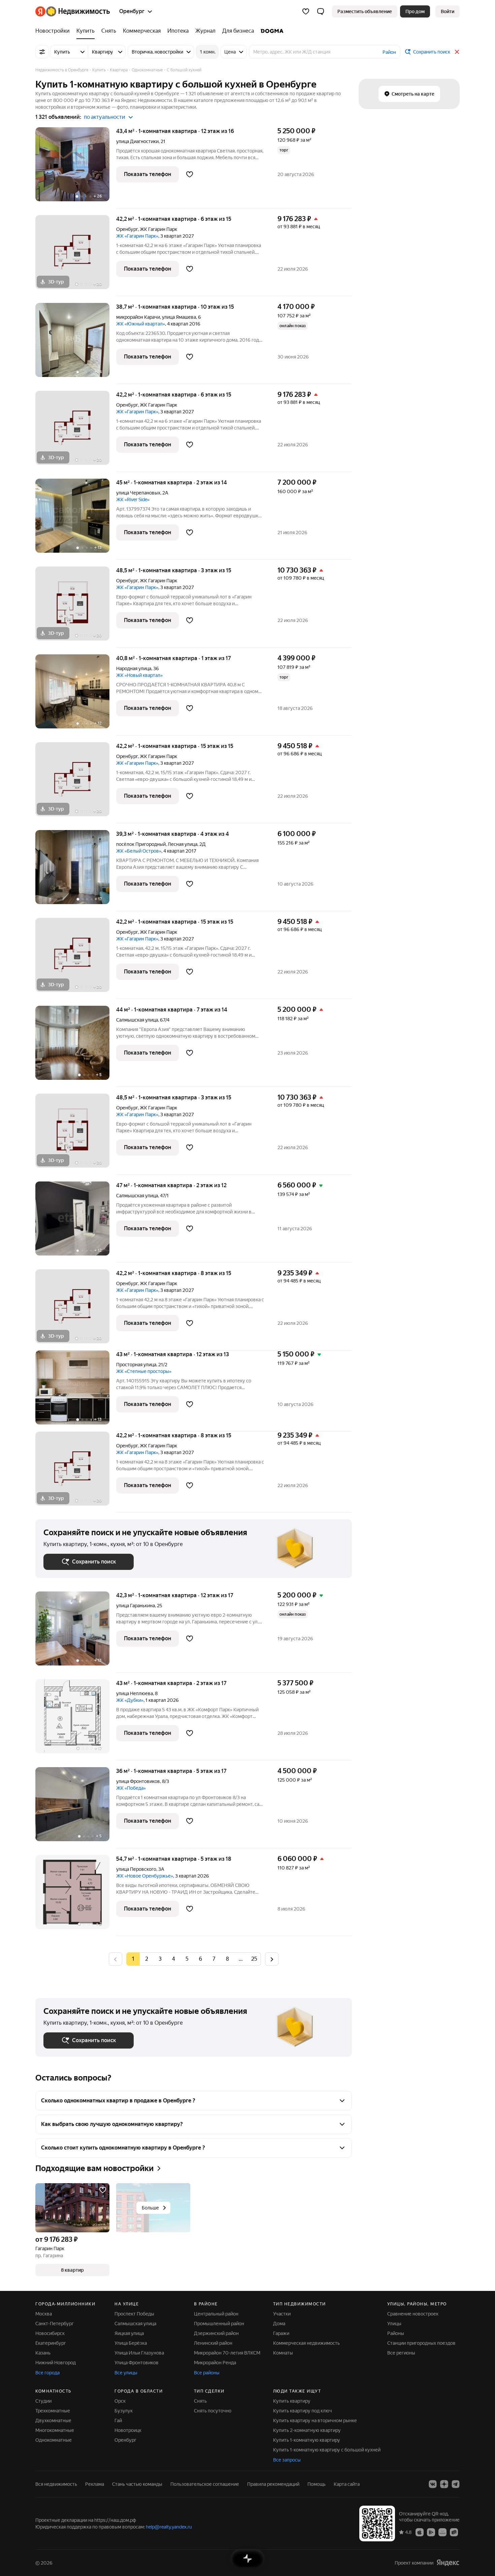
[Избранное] (306, 11)
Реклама (95, 2484)
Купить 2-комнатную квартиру (307, 2430)
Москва (44, 2314)
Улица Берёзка (131, 2343)
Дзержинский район (216, 2333)
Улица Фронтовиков (137, 2363)
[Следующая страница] (272, 1959)
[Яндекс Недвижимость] (73, 11)
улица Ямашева (179, 317)
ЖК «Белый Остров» (139, 851)
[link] (448, 11)
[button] (321, 11)
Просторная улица (136, 1365)
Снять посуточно (213, 2411)
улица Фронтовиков (138, 1781)
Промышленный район (219, 2324)
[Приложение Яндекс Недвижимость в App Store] (420, 2532)
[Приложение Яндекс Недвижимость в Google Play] (431, 2532)
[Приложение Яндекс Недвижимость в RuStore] (454, 2532)
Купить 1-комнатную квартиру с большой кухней (327, 2450)
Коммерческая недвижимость (306, 2343)
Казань (43, 2353)
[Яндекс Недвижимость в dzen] (444, 2484)
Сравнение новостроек (413, 2314)
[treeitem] (54, 31)
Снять (200, 2401)
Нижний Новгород (56, 2363)
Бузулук (124, 2411)
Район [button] (389, 52)
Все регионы (401, 2353)
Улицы (394, 2324)
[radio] (146, 1959)
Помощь (317, 2484)
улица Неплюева (135, 1693)
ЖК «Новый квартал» (139, 675)
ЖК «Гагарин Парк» (137, 236)
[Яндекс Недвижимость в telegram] (456, 2484)
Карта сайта (347, 2484)
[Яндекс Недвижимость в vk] (433, 2484)
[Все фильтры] (42, 52)
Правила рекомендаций (273, 2484)
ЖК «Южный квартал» (141, 324)
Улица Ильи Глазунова (139, 2353)
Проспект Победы (134, 2314)
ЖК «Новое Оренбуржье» (145, 1876)
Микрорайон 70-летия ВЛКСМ (227, 2353)
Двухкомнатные (53, 2420)
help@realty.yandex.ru (169, 2527)
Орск (120, 2401)
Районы (396, 2333)
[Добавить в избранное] (190, 174)
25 (254, 1959)
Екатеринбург (51, 2343)
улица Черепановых (138, 493)
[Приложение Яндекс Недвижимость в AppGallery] (442, 2532)
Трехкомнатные (53, 2411)
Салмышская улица (137, 1020)
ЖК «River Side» (133, 500)
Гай (118, 2420)
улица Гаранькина (136, 1606)
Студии (43, 2401)
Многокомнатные (55, 2430)
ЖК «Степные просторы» (144, 1371)
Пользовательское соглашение (205, 2484)
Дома (279, 2324)
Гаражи (281, 2333)
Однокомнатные (54, 2440)
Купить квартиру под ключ (303, 2411)
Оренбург (127, 229)
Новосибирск (50, 2333)
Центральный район (216, 2314)
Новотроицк (128, 2430)
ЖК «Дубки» (130, 1700)
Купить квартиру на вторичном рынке (315, 2420)
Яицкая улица (129, 2333)
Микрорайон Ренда (215, 2363)
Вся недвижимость (56, 2484)
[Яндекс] (448, 2563)
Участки (282, 2314)
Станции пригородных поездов (421, 2343)
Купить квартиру (292, 2401)
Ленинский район (213, 2343)
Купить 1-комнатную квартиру (307, 2440)
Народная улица (134, 668)
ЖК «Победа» (131, 1788)
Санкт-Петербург (55, 2324)
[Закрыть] (457, 52)
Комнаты (283, 2353)
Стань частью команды (137, 2484)
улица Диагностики (137, 141)
